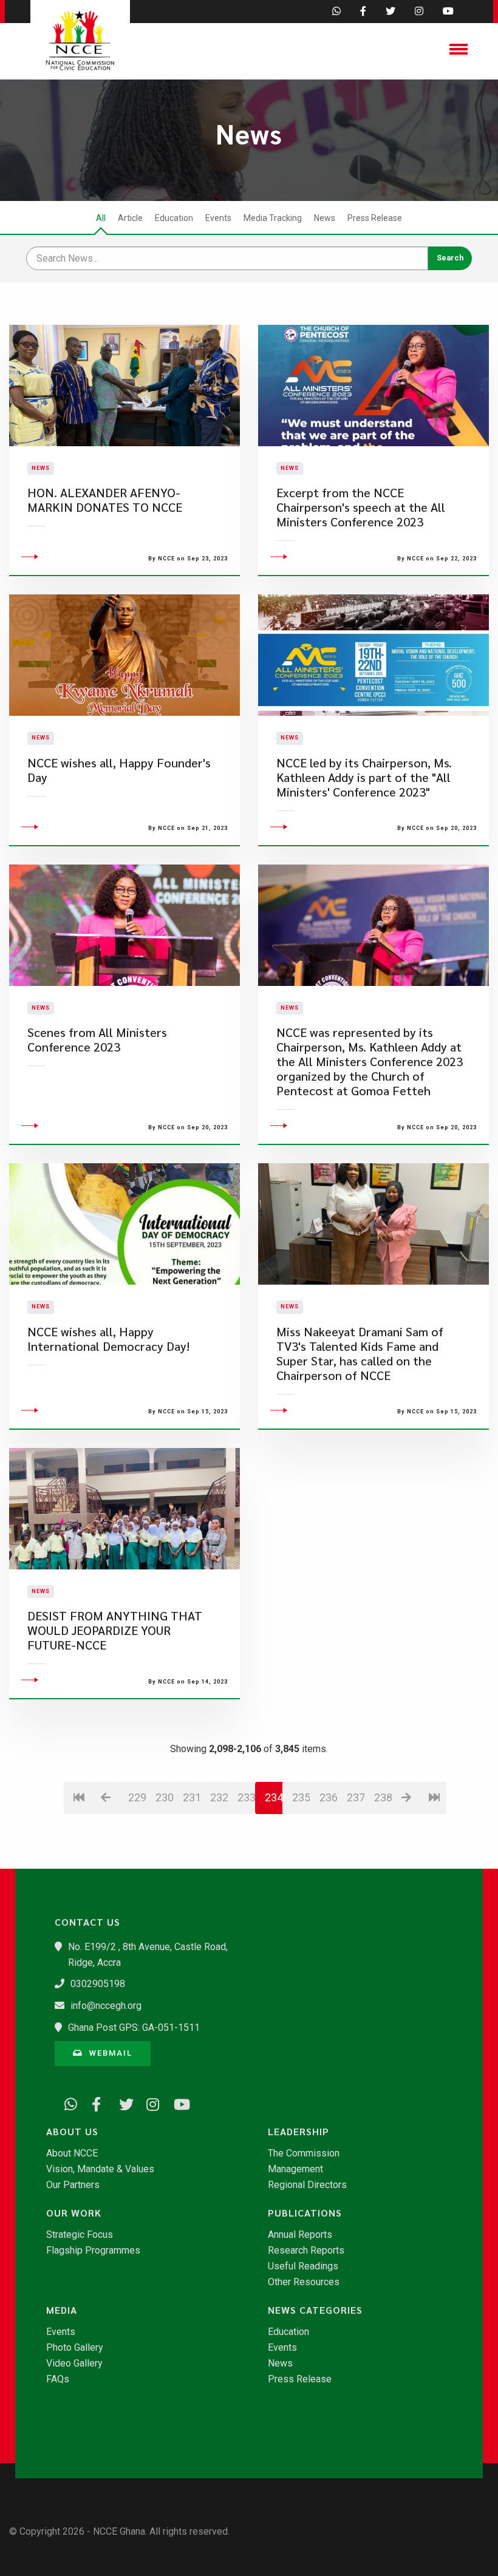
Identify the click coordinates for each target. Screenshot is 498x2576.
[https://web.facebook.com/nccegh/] (94, 2102)
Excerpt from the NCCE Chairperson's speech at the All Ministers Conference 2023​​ (361, 507)
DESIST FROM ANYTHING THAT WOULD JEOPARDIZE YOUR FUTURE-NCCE (115, 1630)
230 (164, 1797)
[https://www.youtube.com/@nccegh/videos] (176, 2102)
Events (218, 218)
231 (192, 1797)
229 (137, 1797)
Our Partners (73, 2185)
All (101, 218)
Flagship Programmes (93, 2251)
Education (174, 218)
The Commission (304, 2153)
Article (130, 218)
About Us (72, 2132)
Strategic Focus (80, 2235)
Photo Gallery (75, 2348)
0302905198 (98, 1984)
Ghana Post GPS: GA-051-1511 (134, 2027)
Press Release (375, 218)
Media (62, 2310)
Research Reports (306, 2251)
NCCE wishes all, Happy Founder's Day (119, 770)
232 (219, 1797)
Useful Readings (303, 2266)
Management (295, 2169)
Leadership (298, 2132)
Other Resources (304, 2282)
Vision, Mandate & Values (100, 2169)
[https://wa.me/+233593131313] (67, 2102)
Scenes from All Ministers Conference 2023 (97, 1040)
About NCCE (72, 2153)
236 (328, 1797)
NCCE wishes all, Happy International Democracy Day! (108, 1339)
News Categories (315, 2310)
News (325, 218)
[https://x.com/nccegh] (121, 2102)
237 (356, 1797)
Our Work (74, 2213)
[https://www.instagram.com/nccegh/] (149, 2102)
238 (383, 1797)
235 (301, 1797)
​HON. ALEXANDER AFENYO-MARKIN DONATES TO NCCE (105, 500)
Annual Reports (300, 2235)
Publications (305, 2213)
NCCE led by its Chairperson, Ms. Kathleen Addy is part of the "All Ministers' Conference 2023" (364, 777)
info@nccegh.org (106, 2006)
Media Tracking (273, 218)
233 (246, 1797)
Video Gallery (74, 2364)
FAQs (58, 2379)
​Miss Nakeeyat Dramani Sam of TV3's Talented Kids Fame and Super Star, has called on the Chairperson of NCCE (360, 1354)
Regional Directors (307, 2185)
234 (274, 1797)
